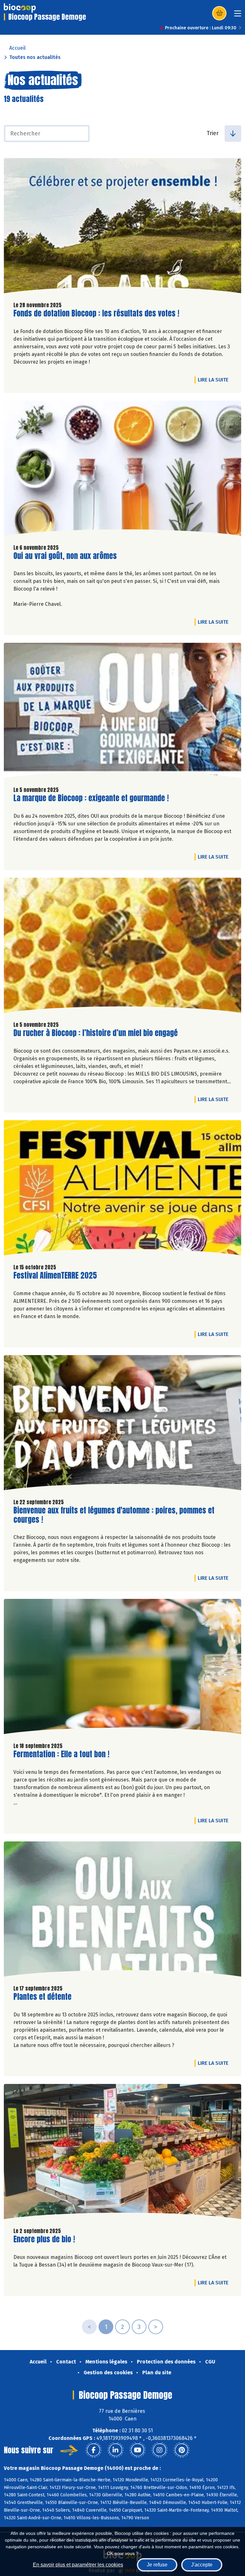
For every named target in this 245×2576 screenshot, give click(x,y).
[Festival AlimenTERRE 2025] (122, 1189)
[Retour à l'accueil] (20, 8)
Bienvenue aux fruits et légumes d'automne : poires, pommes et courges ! (114, 1515)
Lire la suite (215, 380)
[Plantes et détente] (122, 1911)
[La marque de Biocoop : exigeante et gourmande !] (122, 712)
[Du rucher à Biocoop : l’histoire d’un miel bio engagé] (122, 947)
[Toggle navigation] (238, 15)
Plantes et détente (42, 1997)
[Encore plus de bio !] (122, 2153)
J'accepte (202, 2565)
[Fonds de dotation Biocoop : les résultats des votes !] (122, 227)
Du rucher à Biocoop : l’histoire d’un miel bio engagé (96, 1033)
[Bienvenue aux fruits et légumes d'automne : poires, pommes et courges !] (122, 1424)
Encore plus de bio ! (44, 2239)
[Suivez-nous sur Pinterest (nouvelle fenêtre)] (182, 2450)
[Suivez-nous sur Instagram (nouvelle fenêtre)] (160, 2450)
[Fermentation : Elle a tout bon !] (122, 1668)
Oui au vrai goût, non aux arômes (65, 556)
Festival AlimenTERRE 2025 (55, 1276)
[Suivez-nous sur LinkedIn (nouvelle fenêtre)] (115, 2450)
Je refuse (157, 2565)
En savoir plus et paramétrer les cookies (78, 2565)
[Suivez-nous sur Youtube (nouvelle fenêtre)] (137, 2450)
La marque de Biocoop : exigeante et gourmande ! (91, 798)
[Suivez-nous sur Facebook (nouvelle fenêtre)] (93, 2450)
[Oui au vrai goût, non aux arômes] (122, 470)
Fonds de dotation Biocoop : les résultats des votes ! (96, 313)
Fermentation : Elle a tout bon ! (61, 1754)
